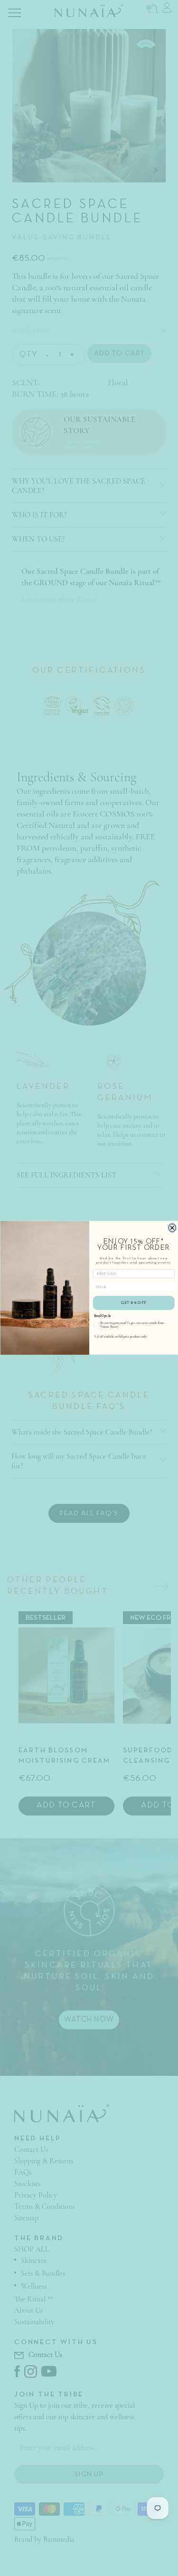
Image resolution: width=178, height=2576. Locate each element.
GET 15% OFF (134, 1303)
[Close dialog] (172, 1228)
